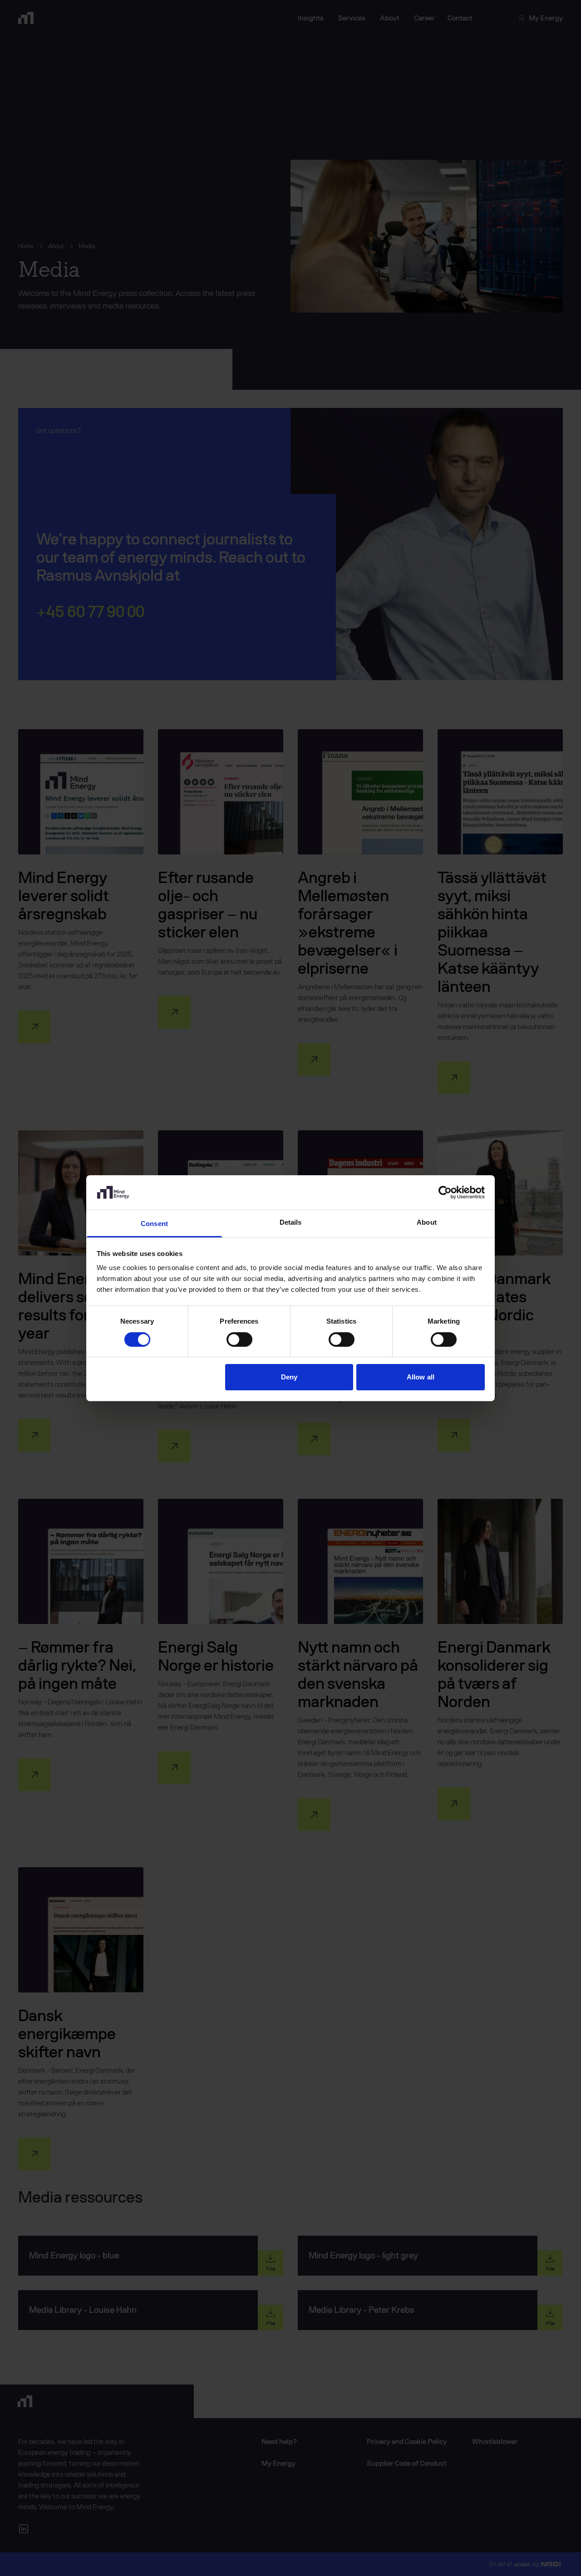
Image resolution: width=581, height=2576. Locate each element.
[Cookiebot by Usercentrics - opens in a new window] (445, 1192)
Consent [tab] (154, 1224)
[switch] (239, 1340)
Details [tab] (291, 1222)
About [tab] (427, 1222)
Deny (289, 1377)
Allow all (421, 1377)
